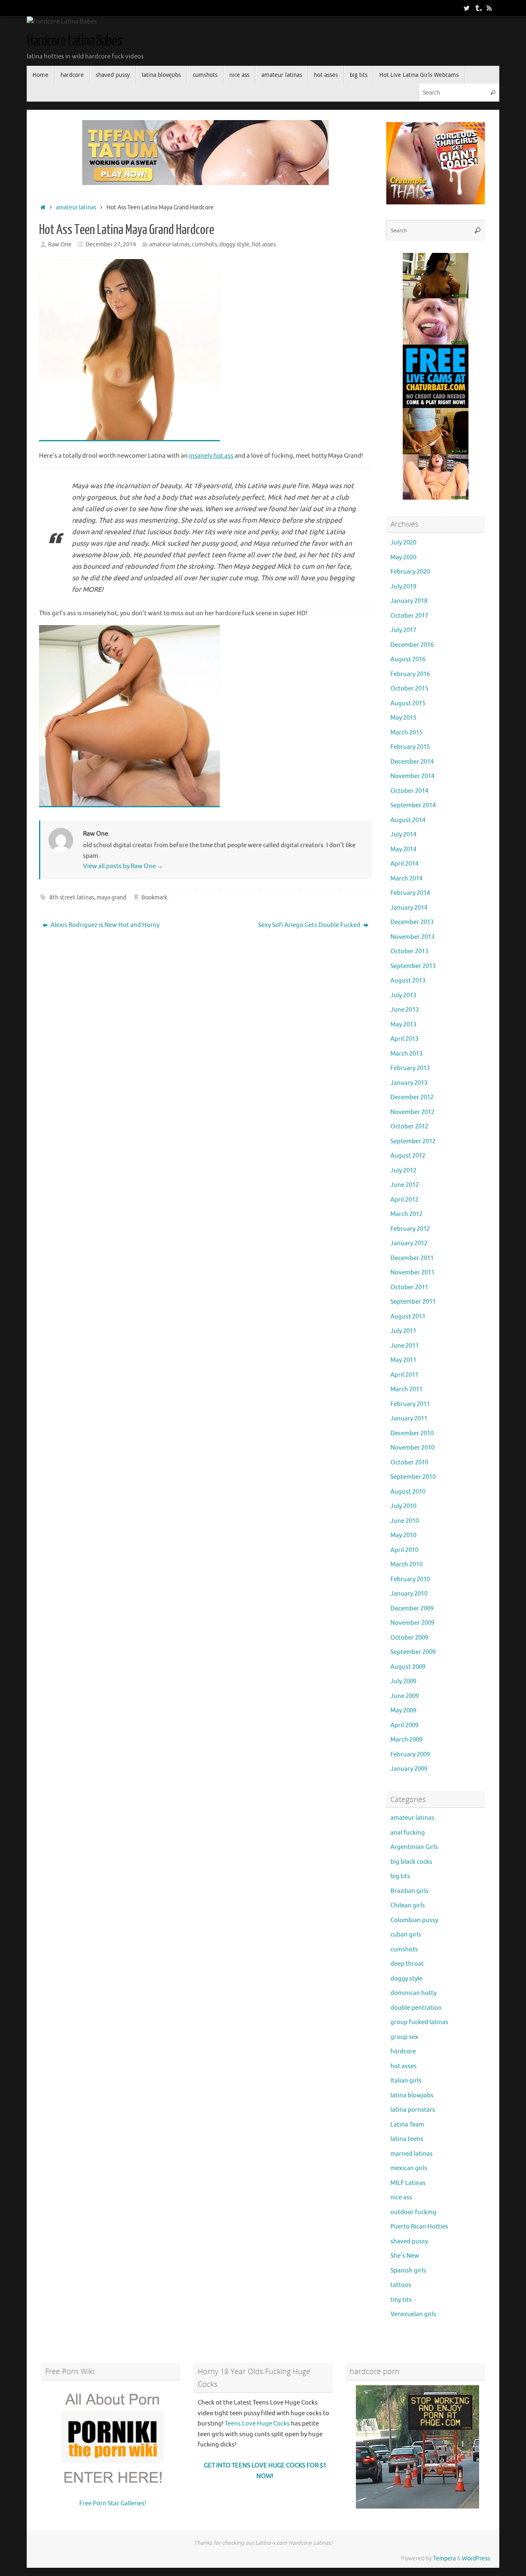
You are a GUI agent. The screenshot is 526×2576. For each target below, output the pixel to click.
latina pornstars (413, 2110)
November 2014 (412, 776)
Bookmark (154, 898)
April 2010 (404, 1550)
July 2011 (403, 1331)
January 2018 (409, 601)
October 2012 (409, 1127)
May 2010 (403, 1535)
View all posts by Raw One (123, 866)
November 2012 (412, 1112)
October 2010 (409, 1463)
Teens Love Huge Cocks (257, 2424)
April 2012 (404, 1200)
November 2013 (412, 937)
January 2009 (409, 1769)
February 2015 (410, 747)
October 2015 (409, 689)
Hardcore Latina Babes (74, 41)
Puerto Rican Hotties (419, 2227)
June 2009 (405, 1696)
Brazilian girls (409, 1891)
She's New (405, 2256)
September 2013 (413, 966)
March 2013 (406, 1054)
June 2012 (405, 1185)
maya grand (111, 898)
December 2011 (412, 1258)
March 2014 (406, 879)
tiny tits (401, 2300)
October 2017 (409, 616)
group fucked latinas (419, 2022)
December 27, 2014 (111, 244)
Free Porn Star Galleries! (113, 2503)
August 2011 (408, 1317)
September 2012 (413, 1141)
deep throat (407, 1964)
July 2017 (403, 630)
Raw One (60, 244)
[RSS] (489, 8)
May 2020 (403, 557)
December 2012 (412, 1097)
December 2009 (412, 1609)
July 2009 (403, 1681)
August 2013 (408, 981)
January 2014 (409, 908)
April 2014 (404, 864)
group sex (404, 2037)
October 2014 (409, 791)
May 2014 (403, 849)
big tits (400, 1876)
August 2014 (408, 820)
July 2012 (403, 1171)
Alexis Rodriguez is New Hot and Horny (104, 925)
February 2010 (410, 1579)
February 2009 (410, 1755)
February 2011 (410, 1404)
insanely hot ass (211, 456)
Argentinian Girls (414, 1847)
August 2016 (408, 659)
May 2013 (403, 1025)
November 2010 (412, 1448)
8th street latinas (72, 898)
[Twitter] (466, 8)
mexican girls (409, 2168)
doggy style (234, 244)
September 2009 (413, 1652)
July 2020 (403, 543)
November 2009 (412, 1623)
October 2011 (409, 1287)
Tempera (444, 2559)
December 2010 (412, 1433)
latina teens (407, 2139)
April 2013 (404, 1039)
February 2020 (410, 572)
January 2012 (409, 1243)
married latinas (412, 2154)
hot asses (264, 244)
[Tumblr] (478, 8)
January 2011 (409, 1419)
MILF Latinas (408, 2183)
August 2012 (408, 1156)
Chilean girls (408, 1905)
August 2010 (408, 1492)
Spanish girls (408, 2271)
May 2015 (403, 718)
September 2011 (413, 1302)
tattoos (401, 2285)
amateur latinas (76, 207)
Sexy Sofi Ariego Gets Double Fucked (310, 925)
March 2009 (406, 1740)
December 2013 (412, 922)
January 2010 (409, 1594)
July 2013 (403, 995)
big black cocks (411, 1862)
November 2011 (412, 1273)
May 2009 (403, 1711)
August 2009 (408, 1667)
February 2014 (410, 893)
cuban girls (406, 1935)
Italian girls (406, 2081)
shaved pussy (409, 2241)
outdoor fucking (413, 2212)
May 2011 (403, 1360)
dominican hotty (413, 1993)
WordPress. (476, 2559)
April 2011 (404, 1375)
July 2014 (403, 835)
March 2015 (406, 733)
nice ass (401, 2197)
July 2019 (403, 587)
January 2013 (409, 1083)
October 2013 (409, 951)
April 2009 (404, 1725)
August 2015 (408, 703)
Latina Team (407, 2125)
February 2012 (410, 1229)
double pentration (416, 2008)
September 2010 (413, 1477)
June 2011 (405, 1346)
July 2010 (403, 1506)
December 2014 (412, 762)
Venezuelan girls (413, 2314)
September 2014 (413, 805)
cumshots (204, 244)
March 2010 (406, 1565)
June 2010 (405, 1521)
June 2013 (405, 1010)
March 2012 (406, 1214)
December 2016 (412, 645)
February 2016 (410, 674)
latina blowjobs (412, 2095)
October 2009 (409, 1638)
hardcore (403, 2051)
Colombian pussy (414, 1920)
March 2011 (406, 1389)
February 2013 (410, 1068)
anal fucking (408, 1833)
